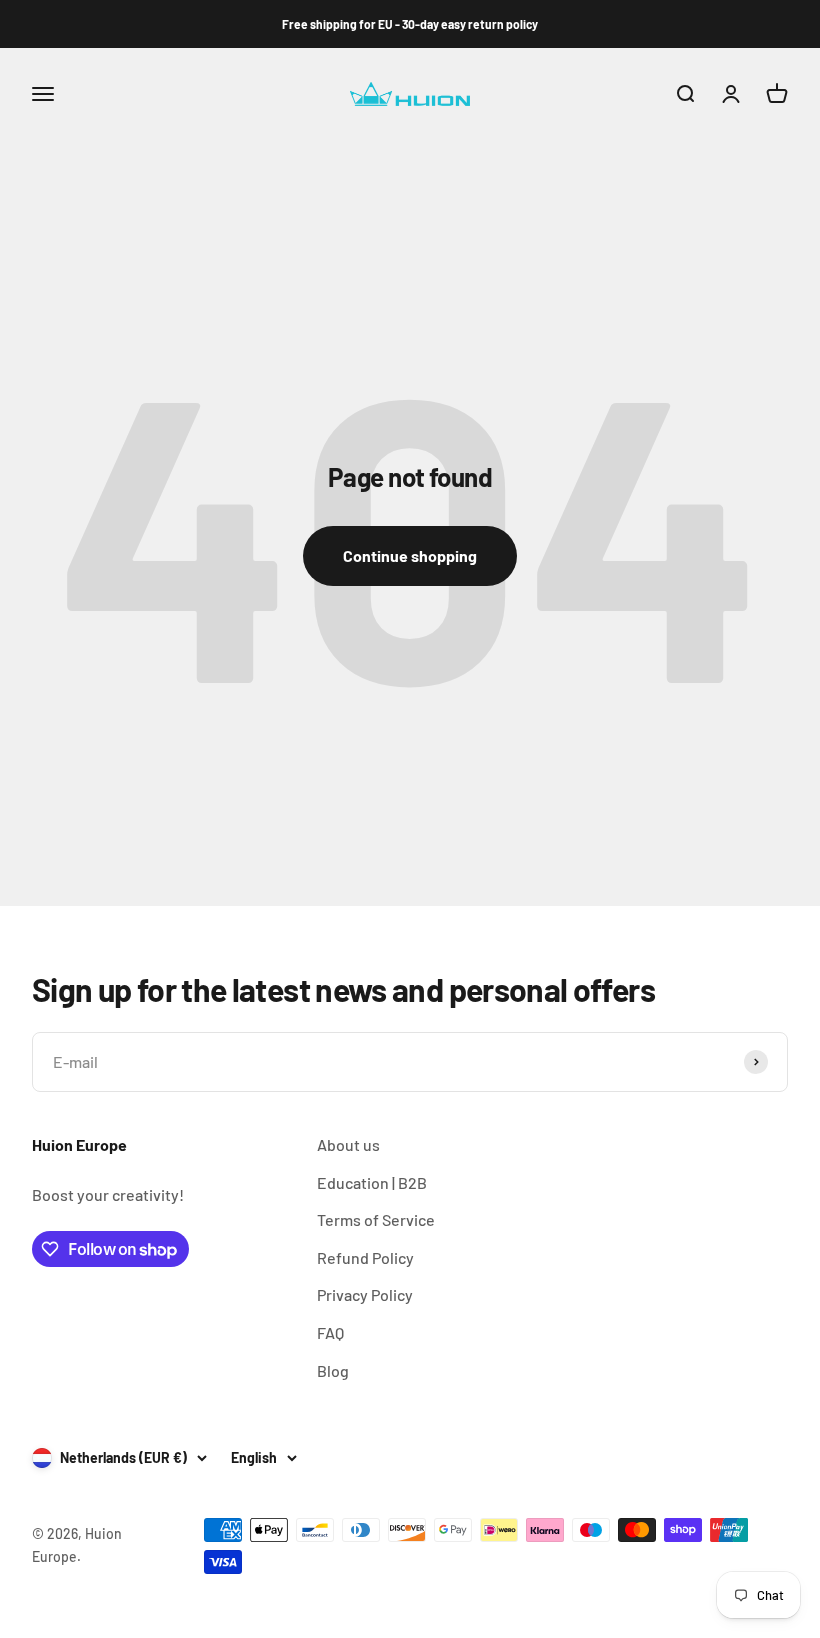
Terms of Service (376, 1219)
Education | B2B (372, 1182)
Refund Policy (365, 1257)
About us (348, 1144)
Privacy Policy (365, 1294)
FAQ (330, 1332)
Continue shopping (410, 555)
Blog (333, 1370)
